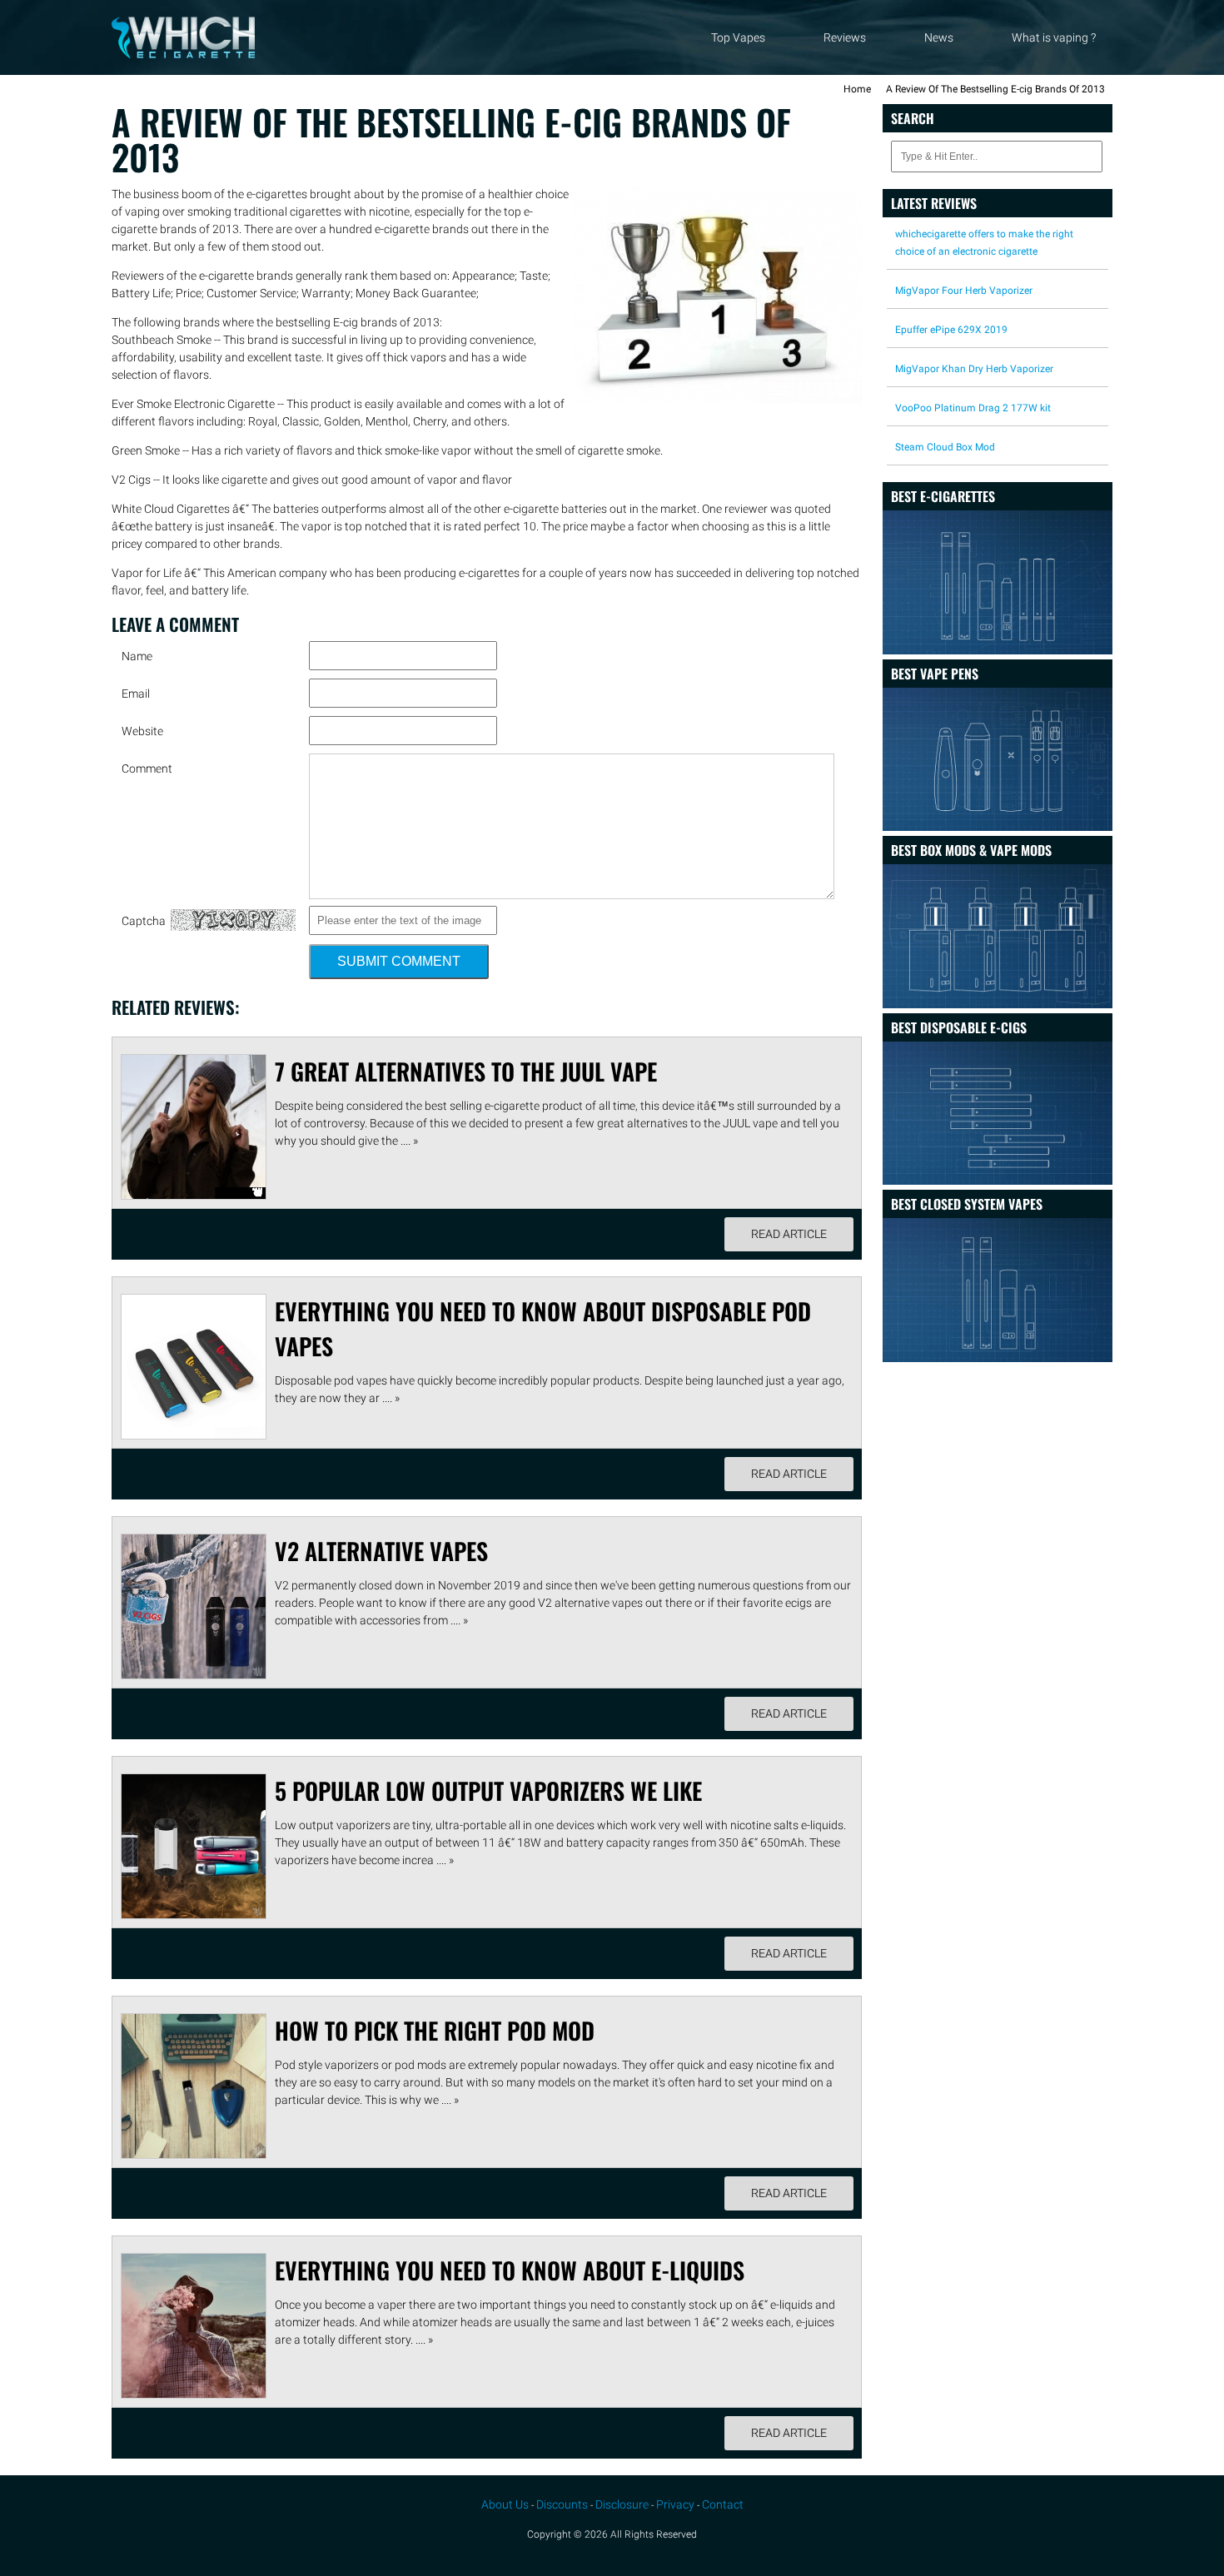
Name (137, 656)
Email (136, 694)
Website (142, 731)
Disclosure (622, 2504)
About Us (505, 2504)
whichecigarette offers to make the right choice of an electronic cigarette (984, 243)
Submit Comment (399, 961)
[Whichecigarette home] (183, 54)
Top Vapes (738, 37)
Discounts (562, 2504)
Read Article (789, 1234)
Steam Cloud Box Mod (945, 447)
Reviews (845, 37)
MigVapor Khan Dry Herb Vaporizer (974, 369)
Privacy (675, 2504)
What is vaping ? (1054, 37)
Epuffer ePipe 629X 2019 (951, 330)
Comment (147, 768)
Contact (723, 2504)
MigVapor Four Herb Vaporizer (964, 291)
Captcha (144, 921)
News (939, 37)
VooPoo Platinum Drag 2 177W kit (973, 408)
